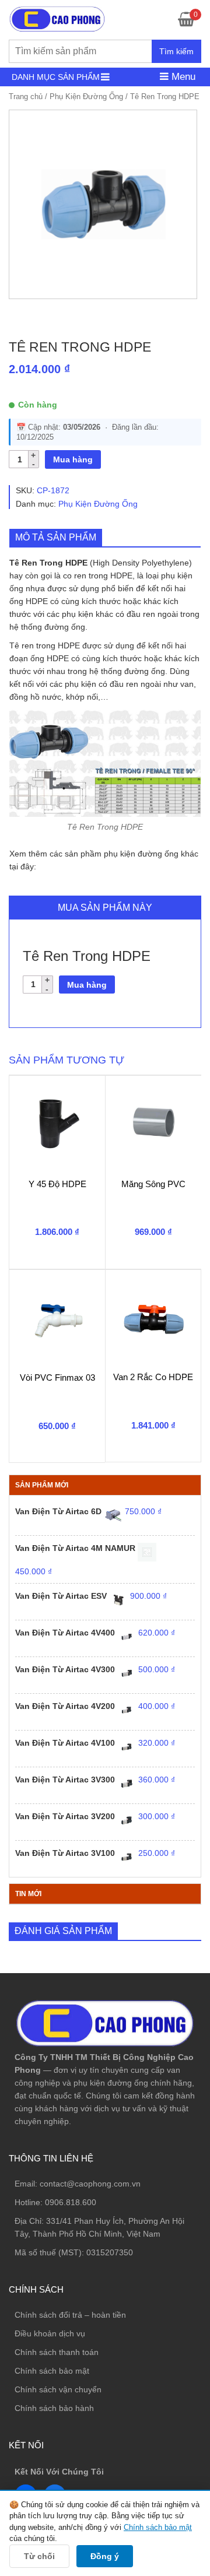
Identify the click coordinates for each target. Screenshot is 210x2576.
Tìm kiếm (176, 51)
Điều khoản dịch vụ (50, 2333)
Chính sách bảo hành (54, 2408)
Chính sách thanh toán (57, 2352)
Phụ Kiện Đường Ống (86, 96)
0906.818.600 (71, 2202)
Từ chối (39, 2556)
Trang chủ (26, 96)
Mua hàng (73, 459)
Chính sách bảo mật (52, 2371)
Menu (182, 77)
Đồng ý (105, 2556)
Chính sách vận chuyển (58, 2389)
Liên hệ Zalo (154, 2402)
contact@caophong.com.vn (90, 2184)
